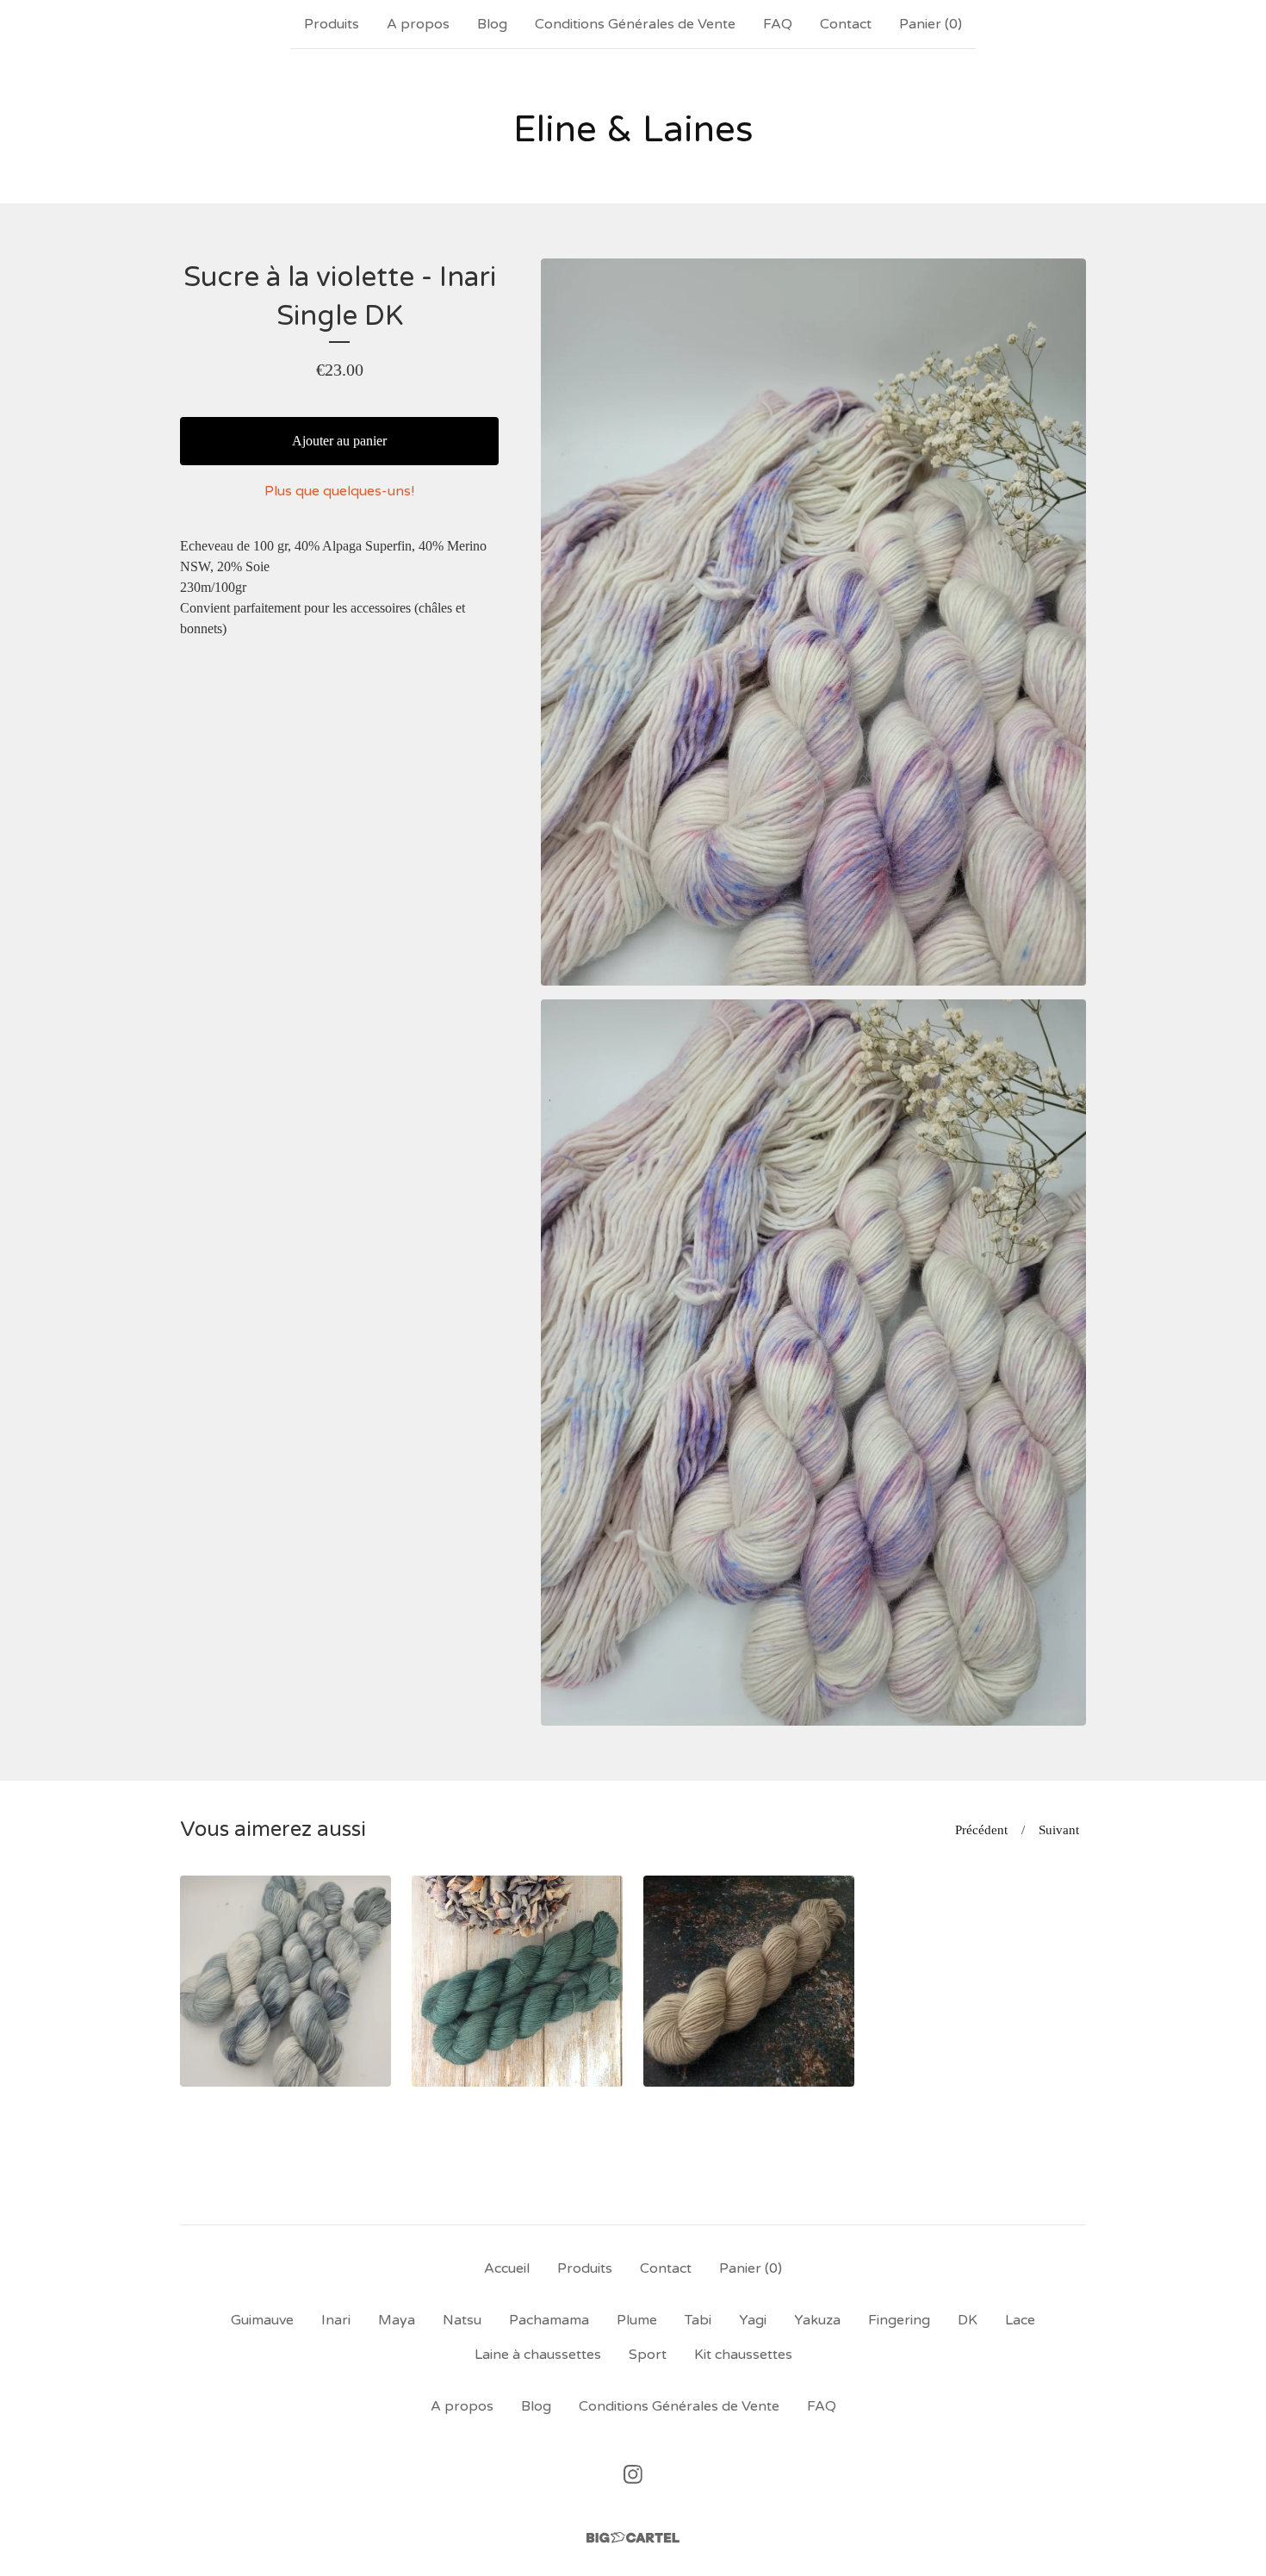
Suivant (1059, 1830)
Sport (648, 2355)
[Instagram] (633, 2474)
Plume (637, 2320)
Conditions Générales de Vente (635, 24)
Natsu (462, 2320)
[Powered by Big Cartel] (633, 2538)
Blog (492, 24)
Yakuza (817, 2320)
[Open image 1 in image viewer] (813, 622)
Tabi (698, 2320)
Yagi (753, 2320)
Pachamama (549, 2320)
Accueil (507, 2268)
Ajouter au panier (339, 441)
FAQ (778, 24)
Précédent (981, 1830)
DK (968, 2320)
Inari (336, 2320)
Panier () (931, 24)
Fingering (899, 2320)
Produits (332, 24)
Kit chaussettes (743, 2355)
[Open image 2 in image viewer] (813, 1363)
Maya (397, 2320)
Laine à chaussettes (538, 2355)
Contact (846, 24)
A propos (418, 24)
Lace (1020, 2320)
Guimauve (262, 2320)
